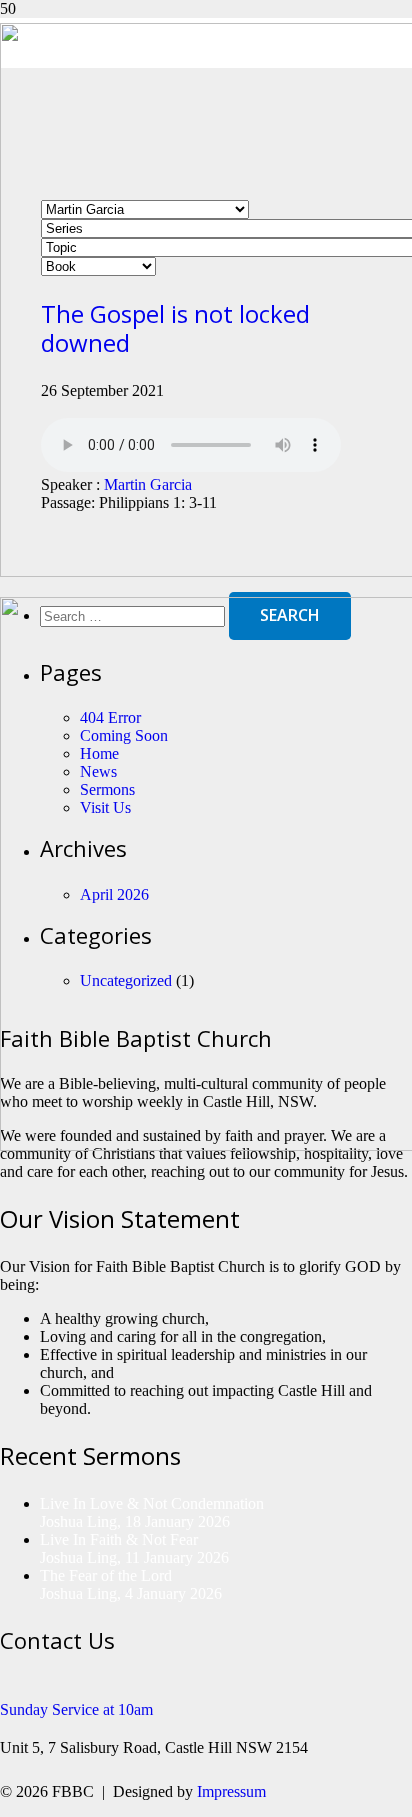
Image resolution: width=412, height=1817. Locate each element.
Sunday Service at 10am (76, 1709)
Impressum (231, 1791)
